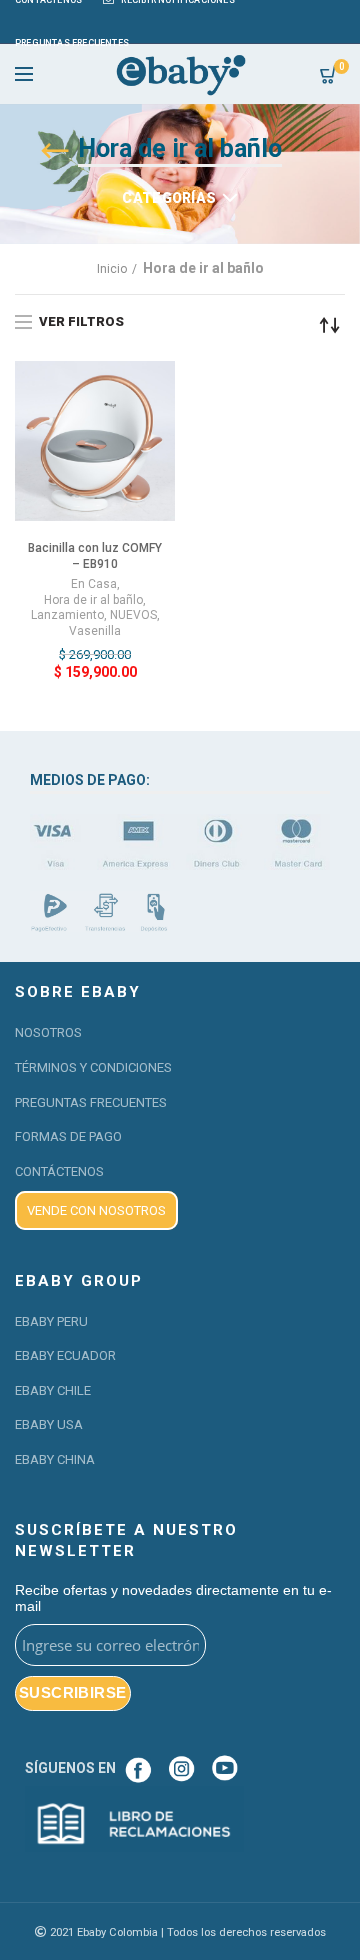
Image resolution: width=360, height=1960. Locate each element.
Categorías (169, 198)
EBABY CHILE (53, 1390)
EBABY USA (49, 1424)
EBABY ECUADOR (65, 1355)
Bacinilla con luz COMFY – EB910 (95, 556)
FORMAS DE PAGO (68, 1136)
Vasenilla (95, 631)
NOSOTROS (48, 1032)
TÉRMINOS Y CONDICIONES (93, 1067)
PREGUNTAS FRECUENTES (91, 1102)
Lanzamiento (67, 615)
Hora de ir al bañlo (93, 600)
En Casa (94, 584)
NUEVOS (133, 615)
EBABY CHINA (55, 1459)
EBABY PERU (51, 1321)
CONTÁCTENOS (59, 1171)
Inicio (112, 269)
